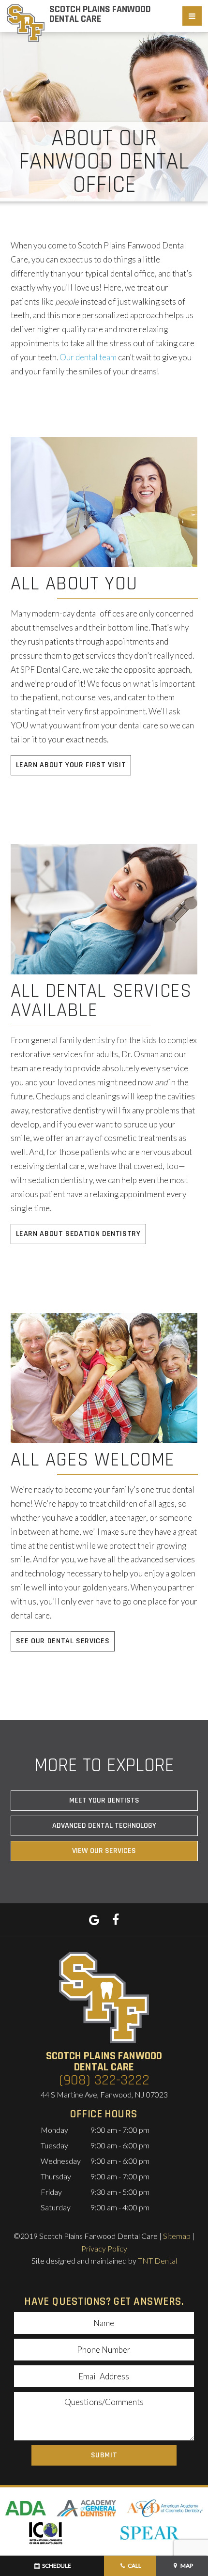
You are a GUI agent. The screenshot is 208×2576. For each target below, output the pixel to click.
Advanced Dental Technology (104, 1826)
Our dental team (88, 357)
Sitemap (177, 2236)
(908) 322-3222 (104, 2080)
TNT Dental (157, 2260)
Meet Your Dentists (104, 1800)
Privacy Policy (104, 2248)
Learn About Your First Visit (71, 765)
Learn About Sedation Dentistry (78, 1234)
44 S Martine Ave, (104, 2094)
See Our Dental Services (63, 1641)
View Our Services (104, 1851)
